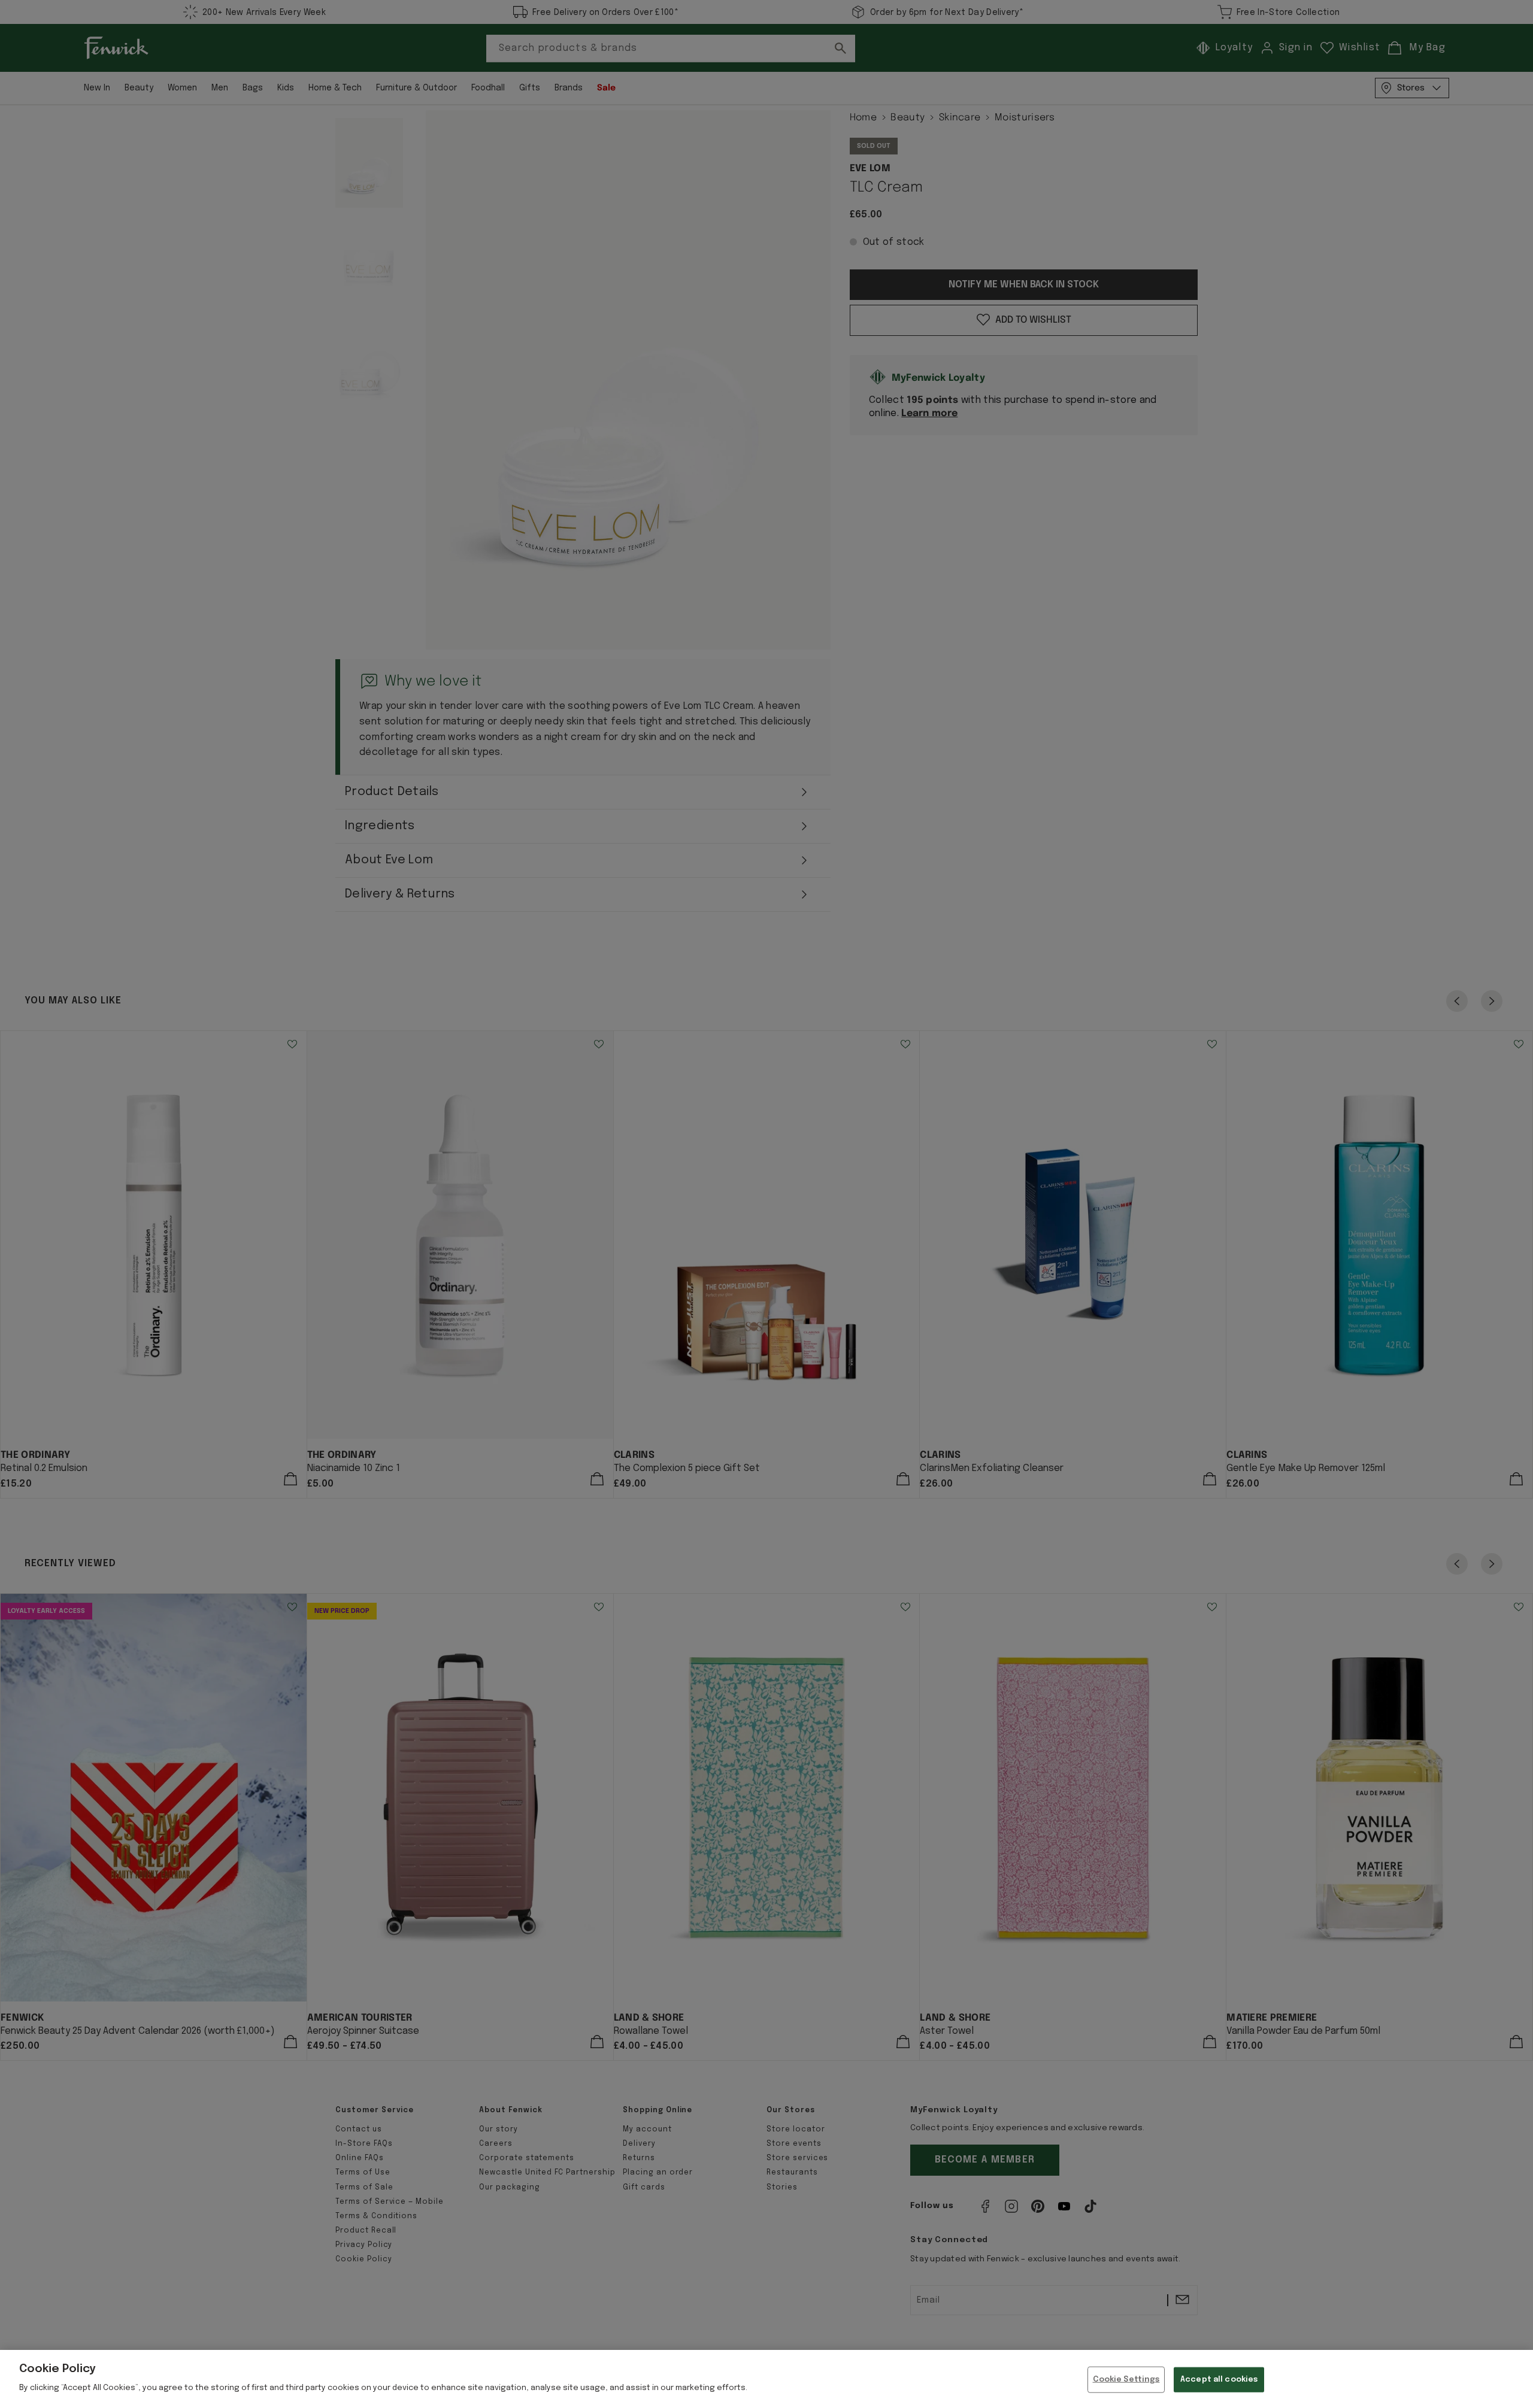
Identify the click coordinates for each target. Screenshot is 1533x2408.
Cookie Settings (1126, 2380)
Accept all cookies (1219, 2380)
